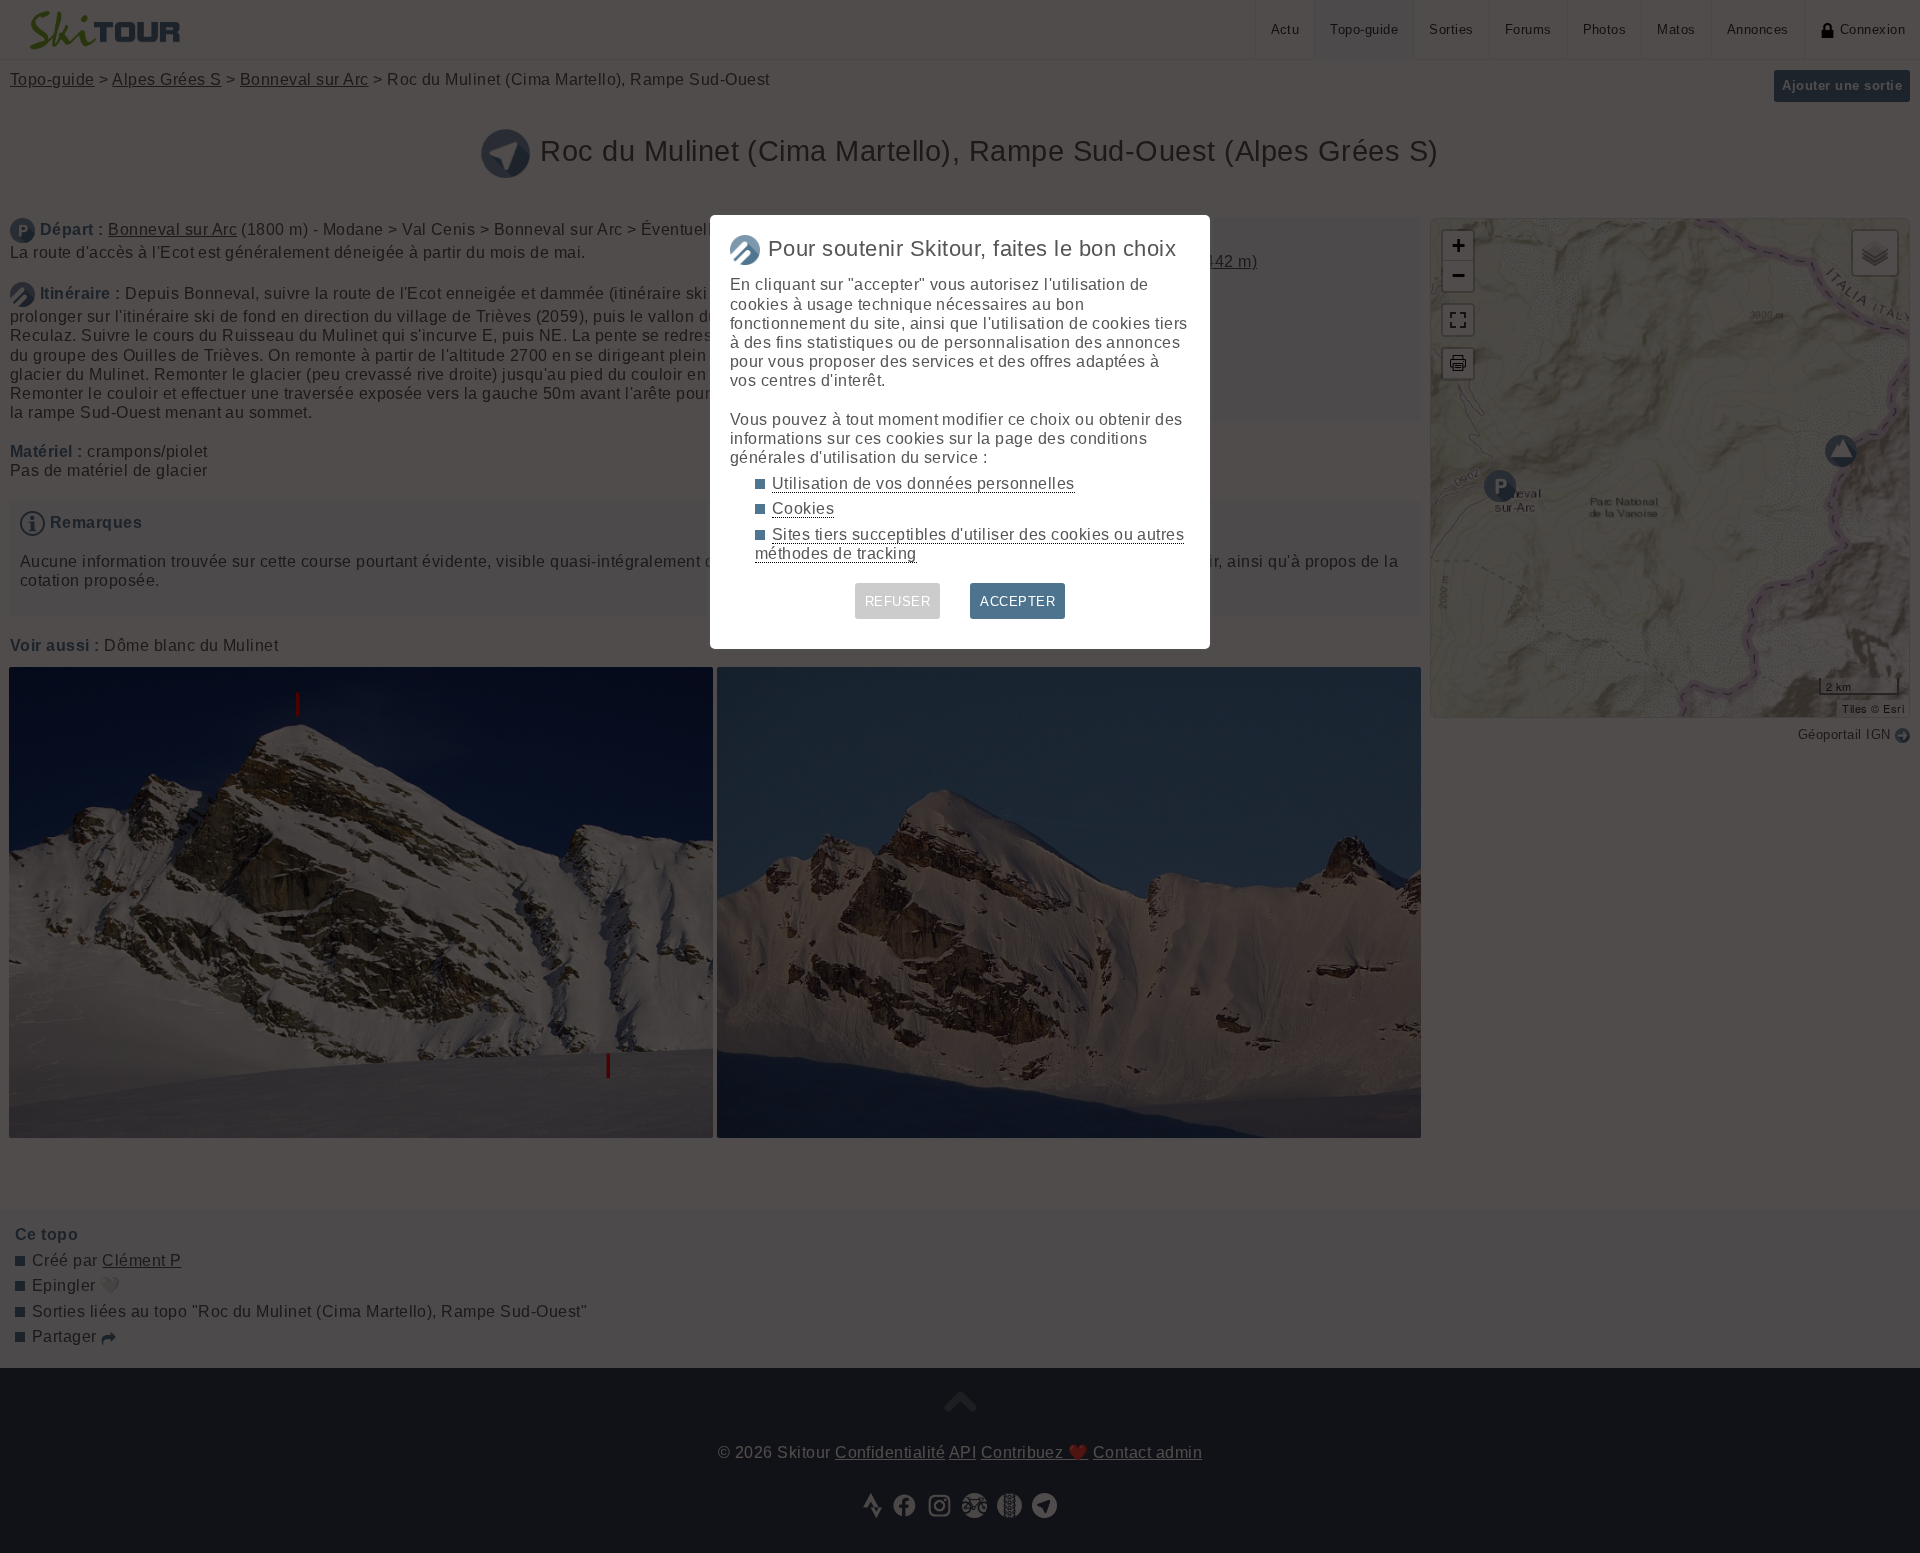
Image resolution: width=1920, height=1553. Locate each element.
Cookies (803, 508)
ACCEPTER (1017, 601)
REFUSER (897, 601)
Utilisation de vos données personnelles (923, 483)
